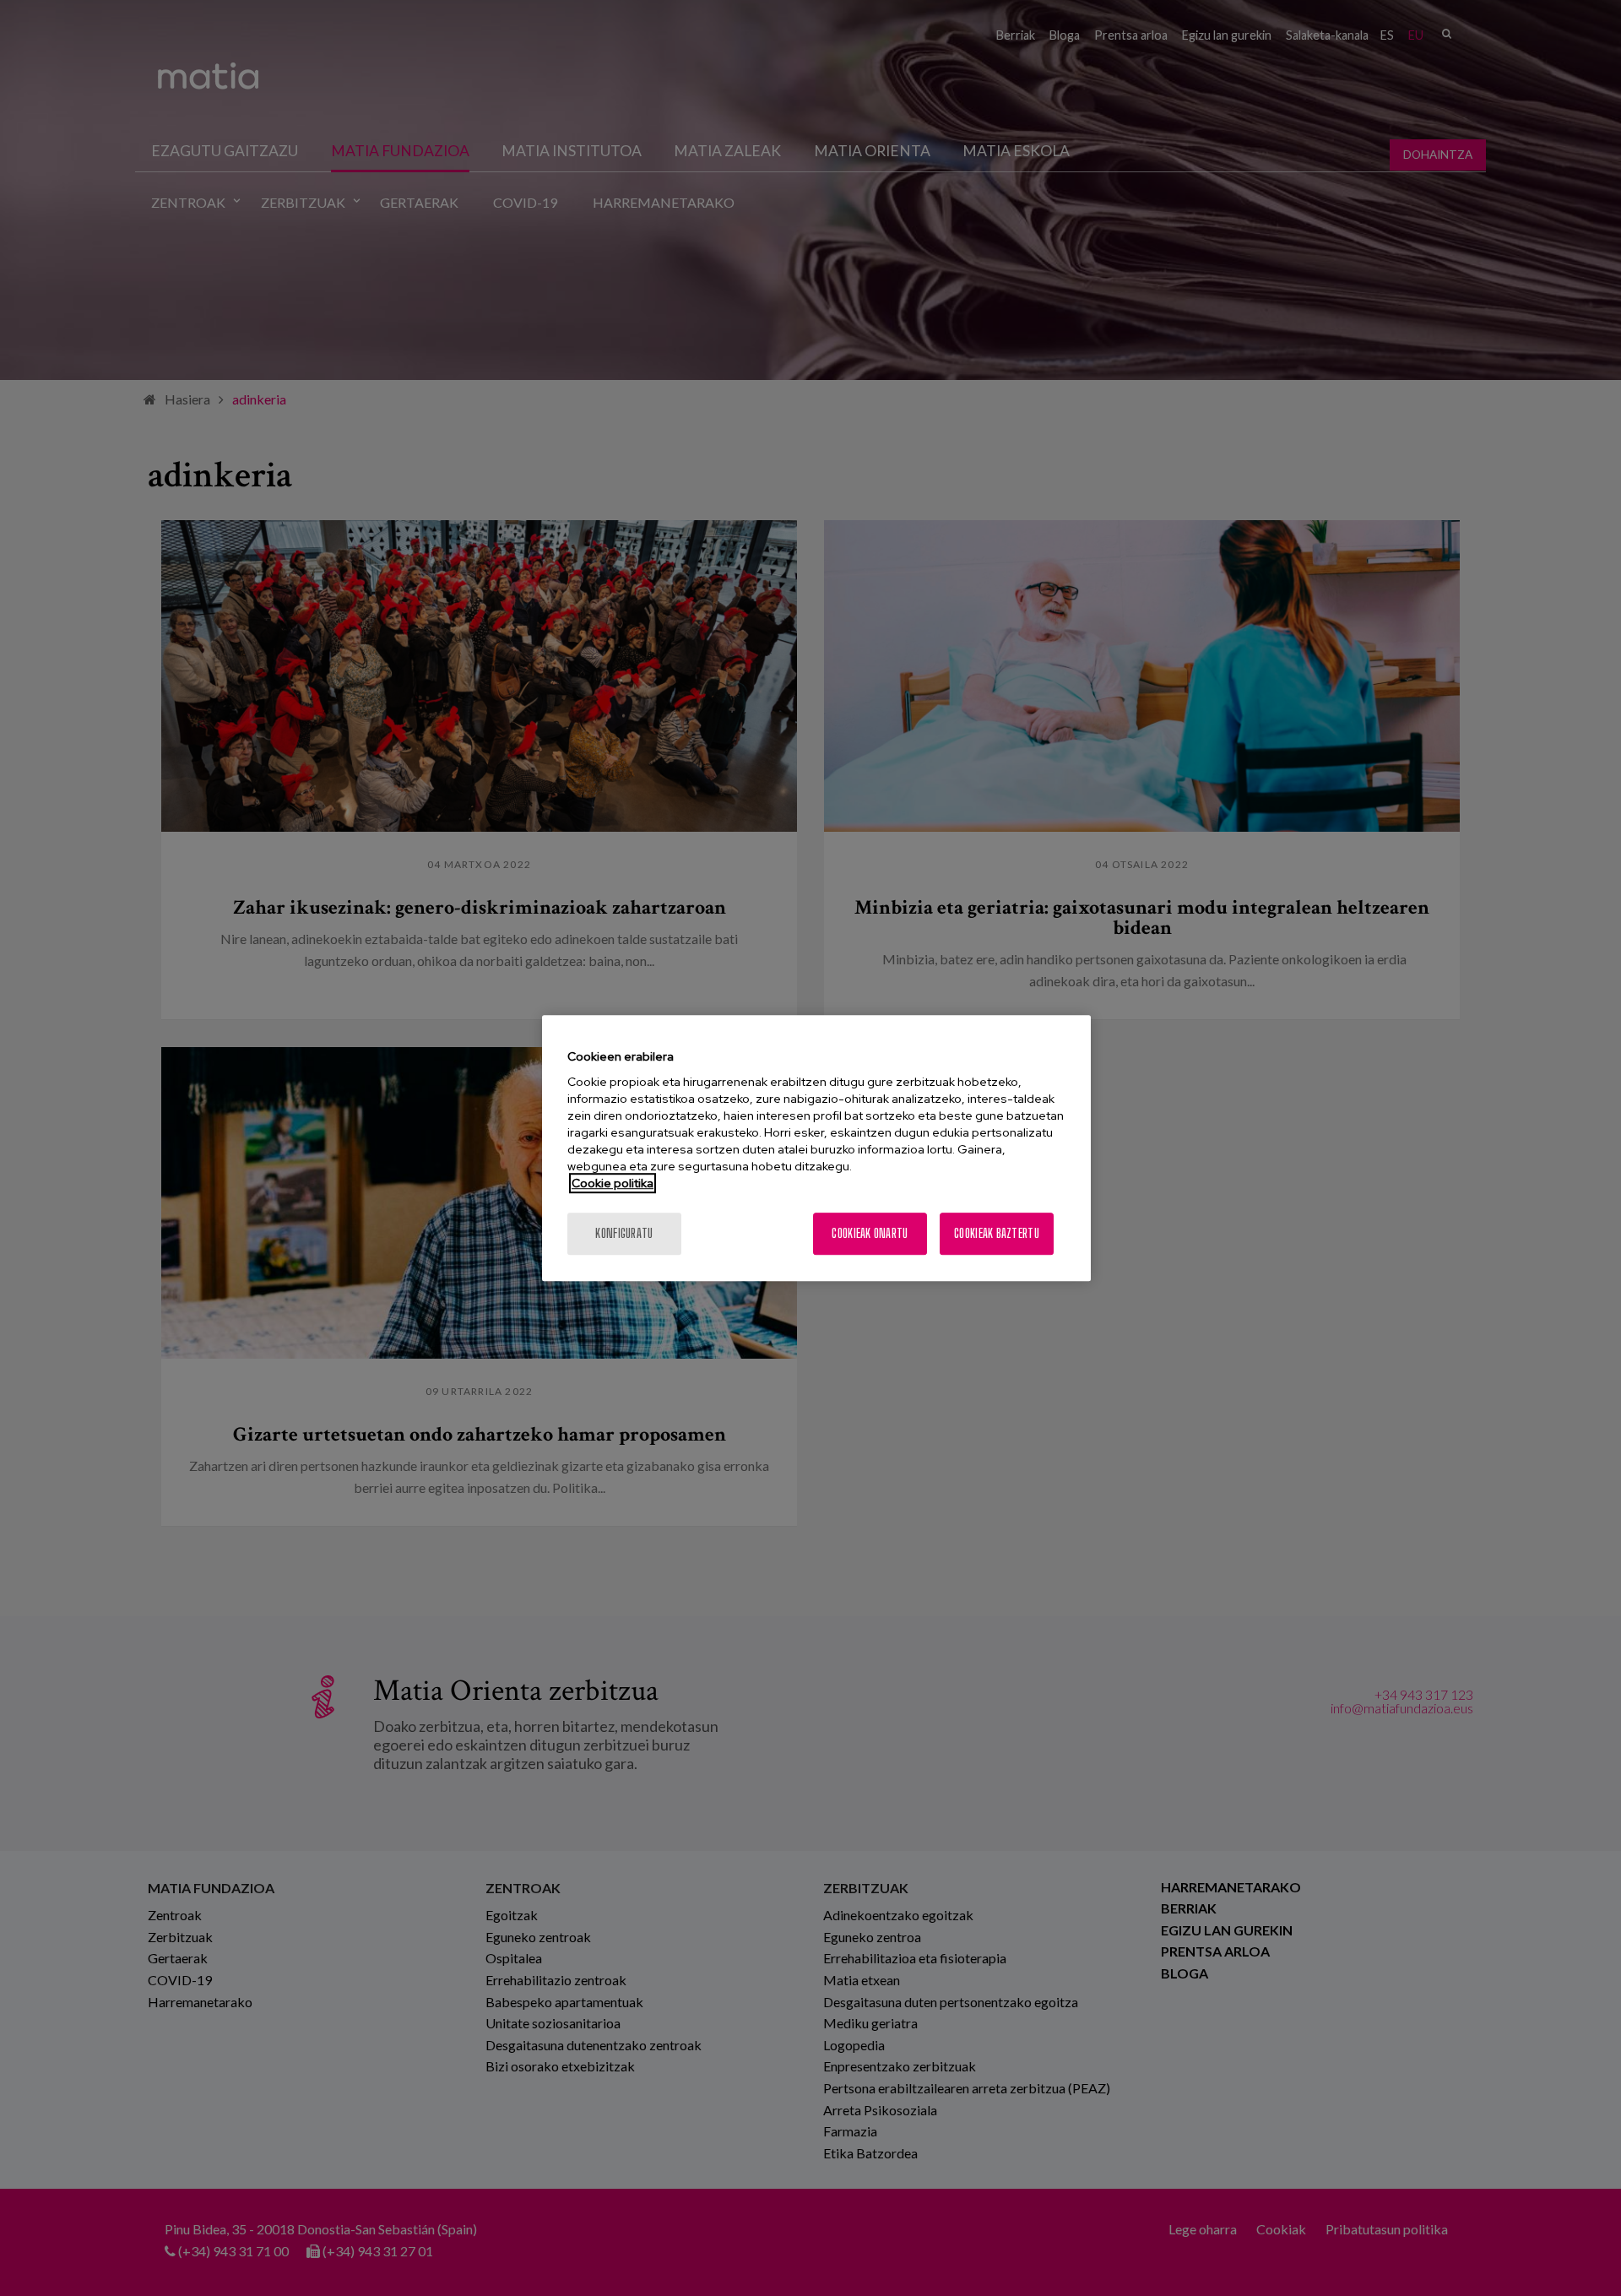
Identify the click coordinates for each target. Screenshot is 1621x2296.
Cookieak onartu (870, 1233)
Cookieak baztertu (997, 1233)
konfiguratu (624, 1233)
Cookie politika (613, 1183)
